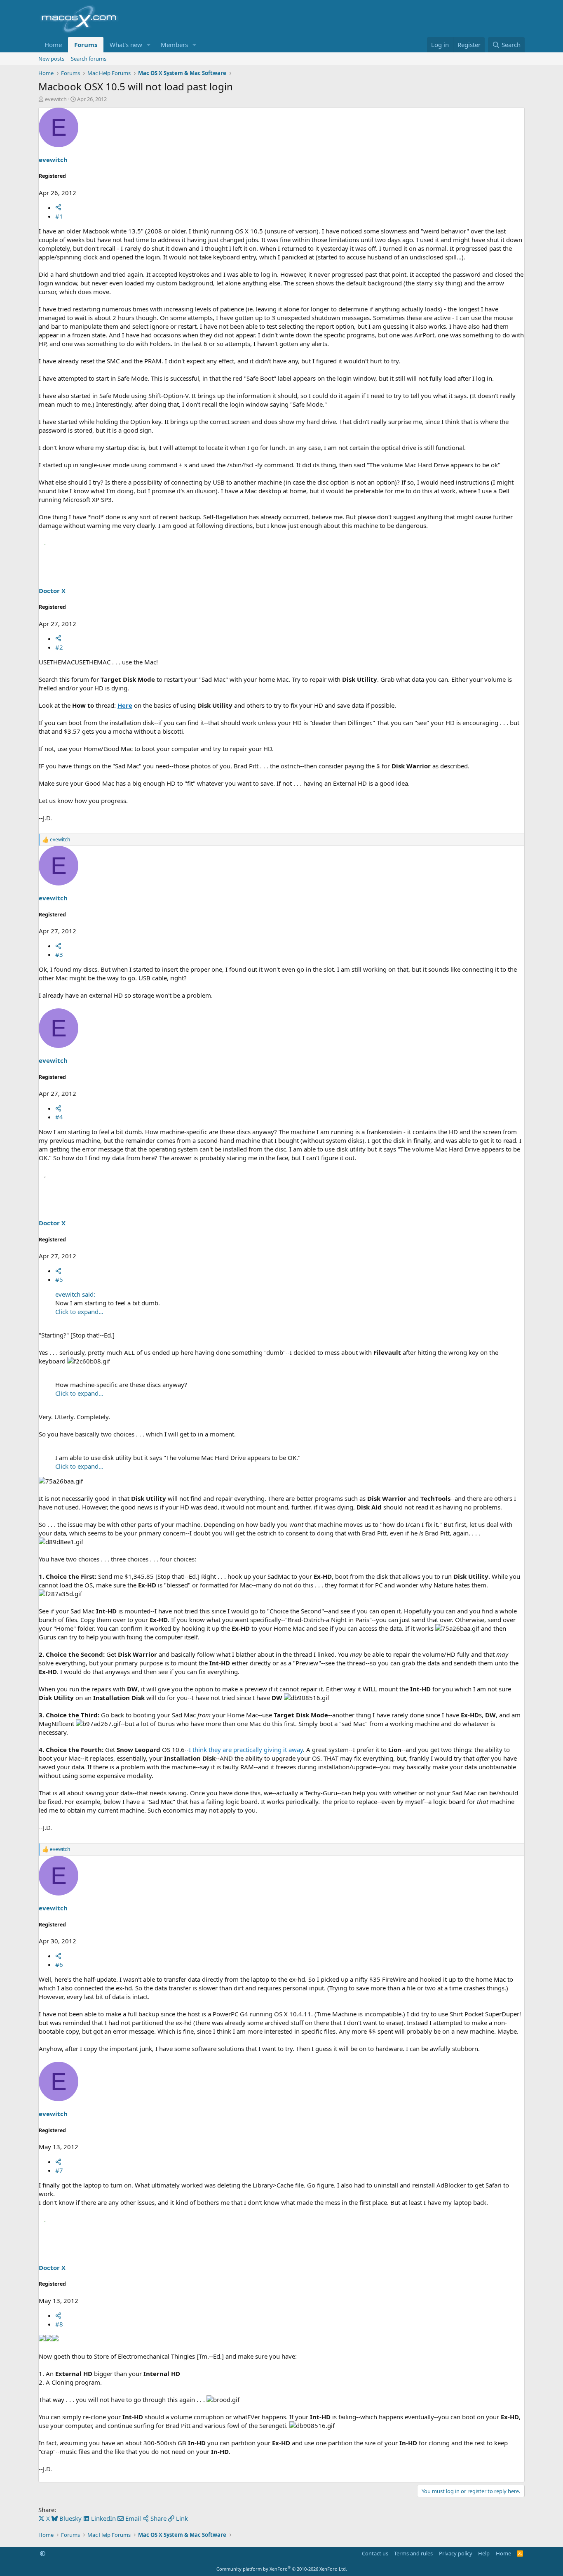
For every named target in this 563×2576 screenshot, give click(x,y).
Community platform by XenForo (282, 2569)
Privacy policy (456, 2553)
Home (53, 45)
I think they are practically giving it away (246, 1750)
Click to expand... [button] (79, 1312)
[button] (149, 45)
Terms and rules (413, 2553)
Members (174, 45)
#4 (59, 1117)
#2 (59, 647)
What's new (126, 45)
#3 (59, 954)
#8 (59, 2324)
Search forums (89, 59)
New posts (51, 59)
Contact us (375, 2553)
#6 (59, 1964)
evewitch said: (75, 1294)
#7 (59, 2170)
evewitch (56, 99)
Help (484, 2553)
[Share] (58, 207)
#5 (59, 1279)
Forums (86, 45)
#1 (59, 216)
